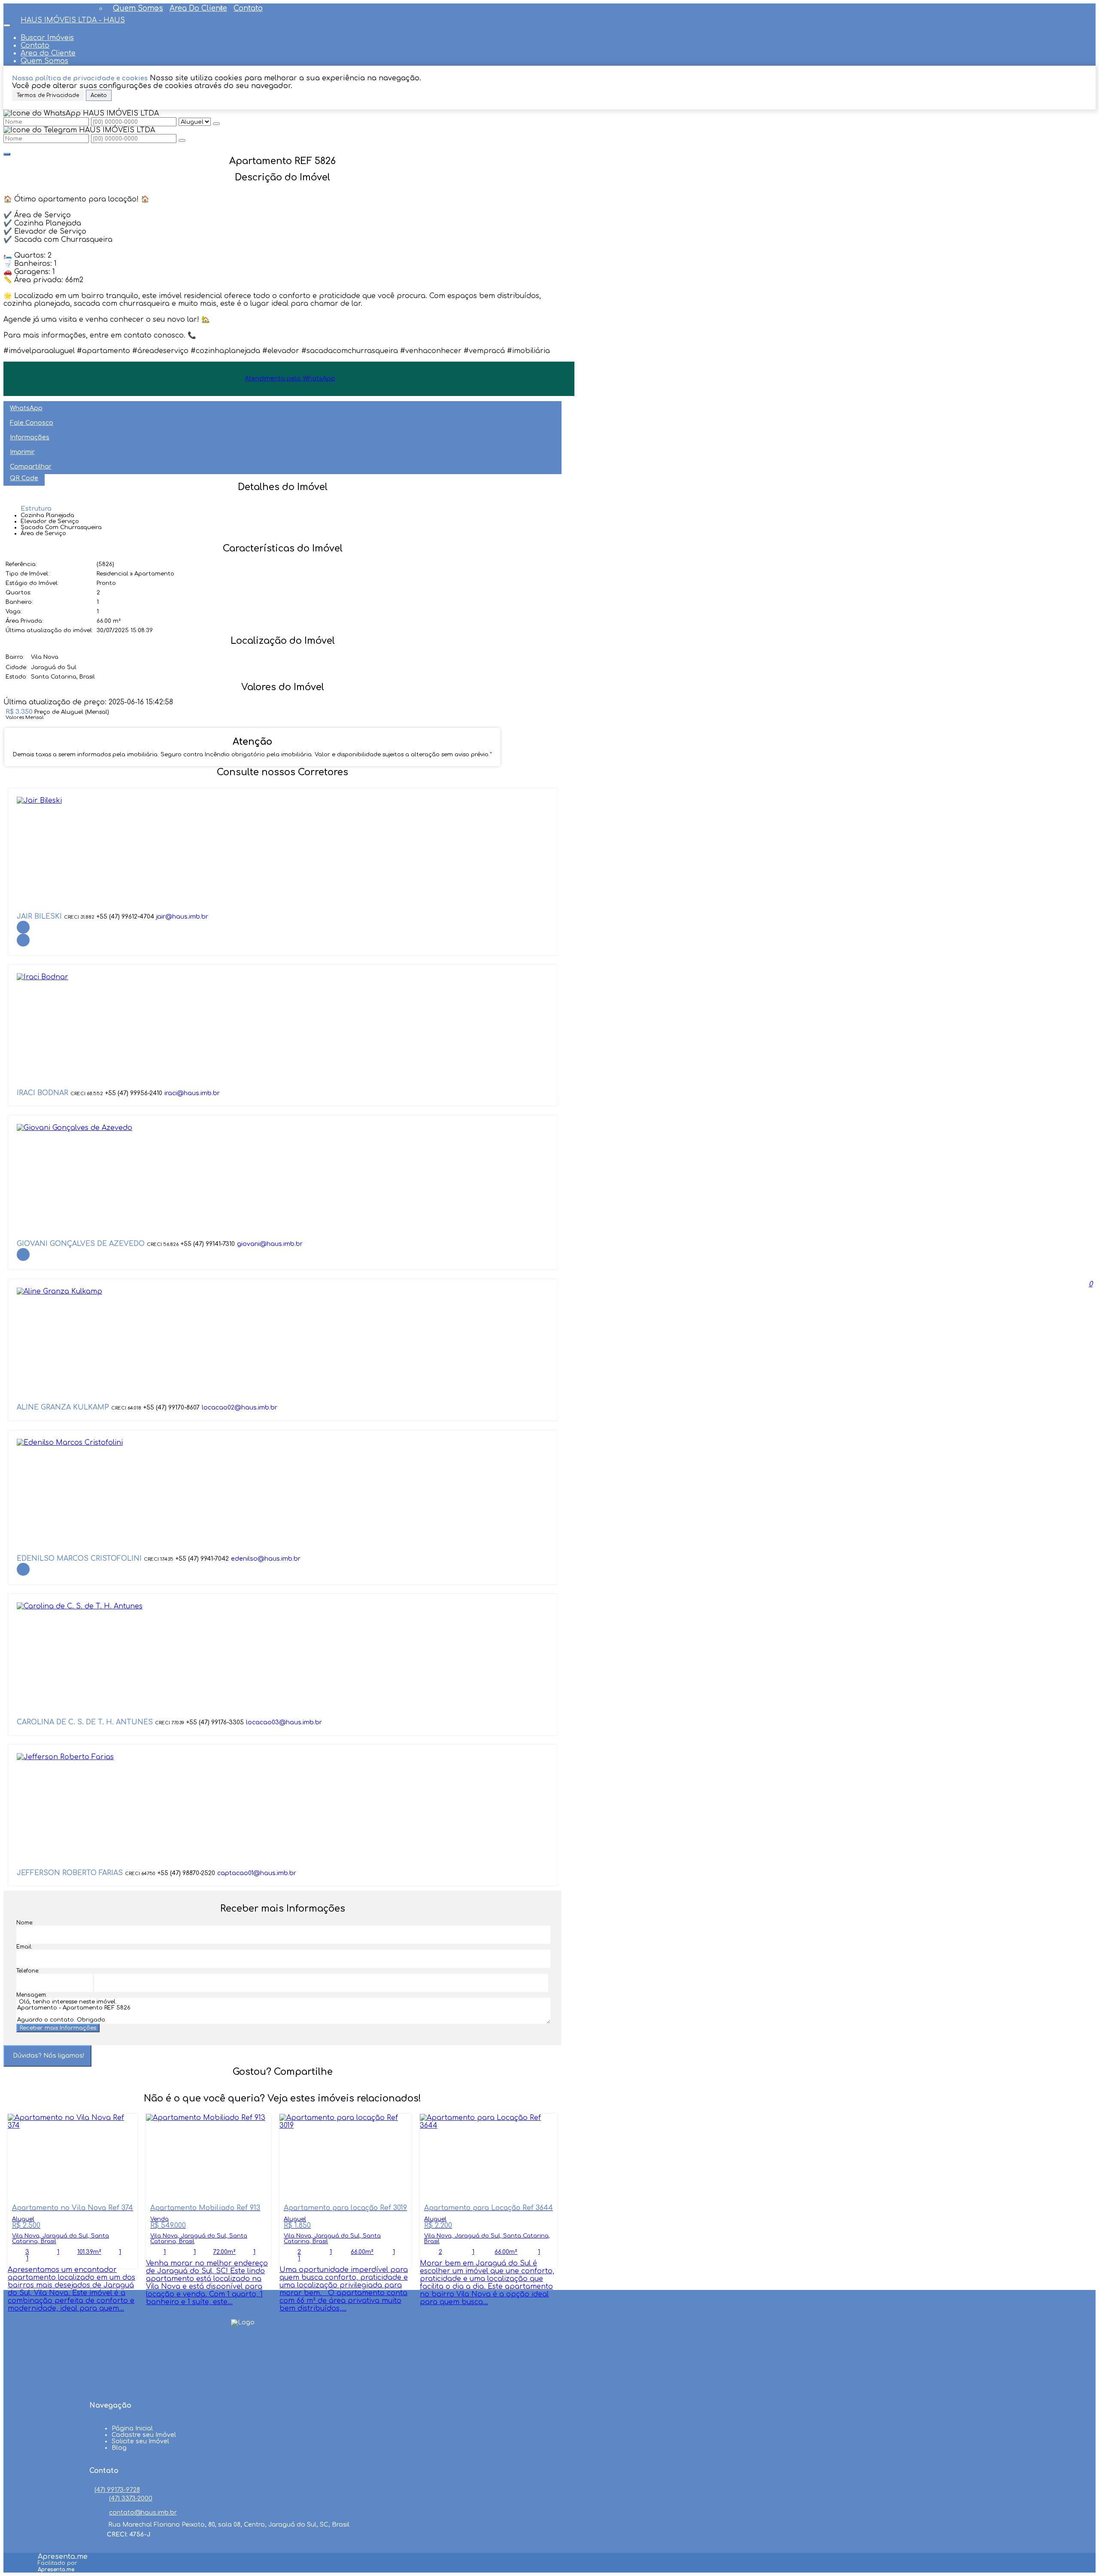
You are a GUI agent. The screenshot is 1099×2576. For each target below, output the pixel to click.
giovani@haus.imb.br (270, 1244)
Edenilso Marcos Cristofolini (79, 1559)
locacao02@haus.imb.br (240, 1408)
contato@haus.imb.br (143, 2513)
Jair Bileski (39, 917)
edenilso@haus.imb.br (266, 1559)
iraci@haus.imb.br (192, 1093)
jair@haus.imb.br (182, 917)
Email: (24, 1947)
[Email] (243, 2383)
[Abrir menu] (7, 23)
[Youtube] (243, 2367)
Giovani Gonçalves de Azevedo (81, 1244)
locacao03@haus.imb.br (284, 1722)
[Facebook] (243, 2351)
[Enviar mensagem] (216, 124)
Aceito (99, 95)
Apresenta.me (63, 2557)
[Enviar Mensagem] (182, 140)
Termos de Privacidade (48, 95)
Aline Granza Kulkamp (63, 1407)
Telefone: (28, 1971)
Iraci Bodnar (43, 1093)
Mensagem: (32, 1995)
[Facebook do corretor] (23, 927)
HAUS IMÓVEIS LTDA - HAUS (73, 20)
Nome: (25, 1923)
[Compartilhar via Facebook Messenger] (291, 2088)
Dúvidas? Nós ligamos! (49, 2056)
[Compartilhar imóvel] (7, 154)
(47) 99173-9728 (117, 2490)
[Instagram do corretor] (23, 940)
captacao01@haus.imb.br (257, 1873)
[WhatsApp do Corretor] (39, 801)
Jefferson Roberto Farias (70, 1873)
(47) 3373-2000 (131, 2498)
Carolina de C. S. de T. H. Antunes (85, 1722)
